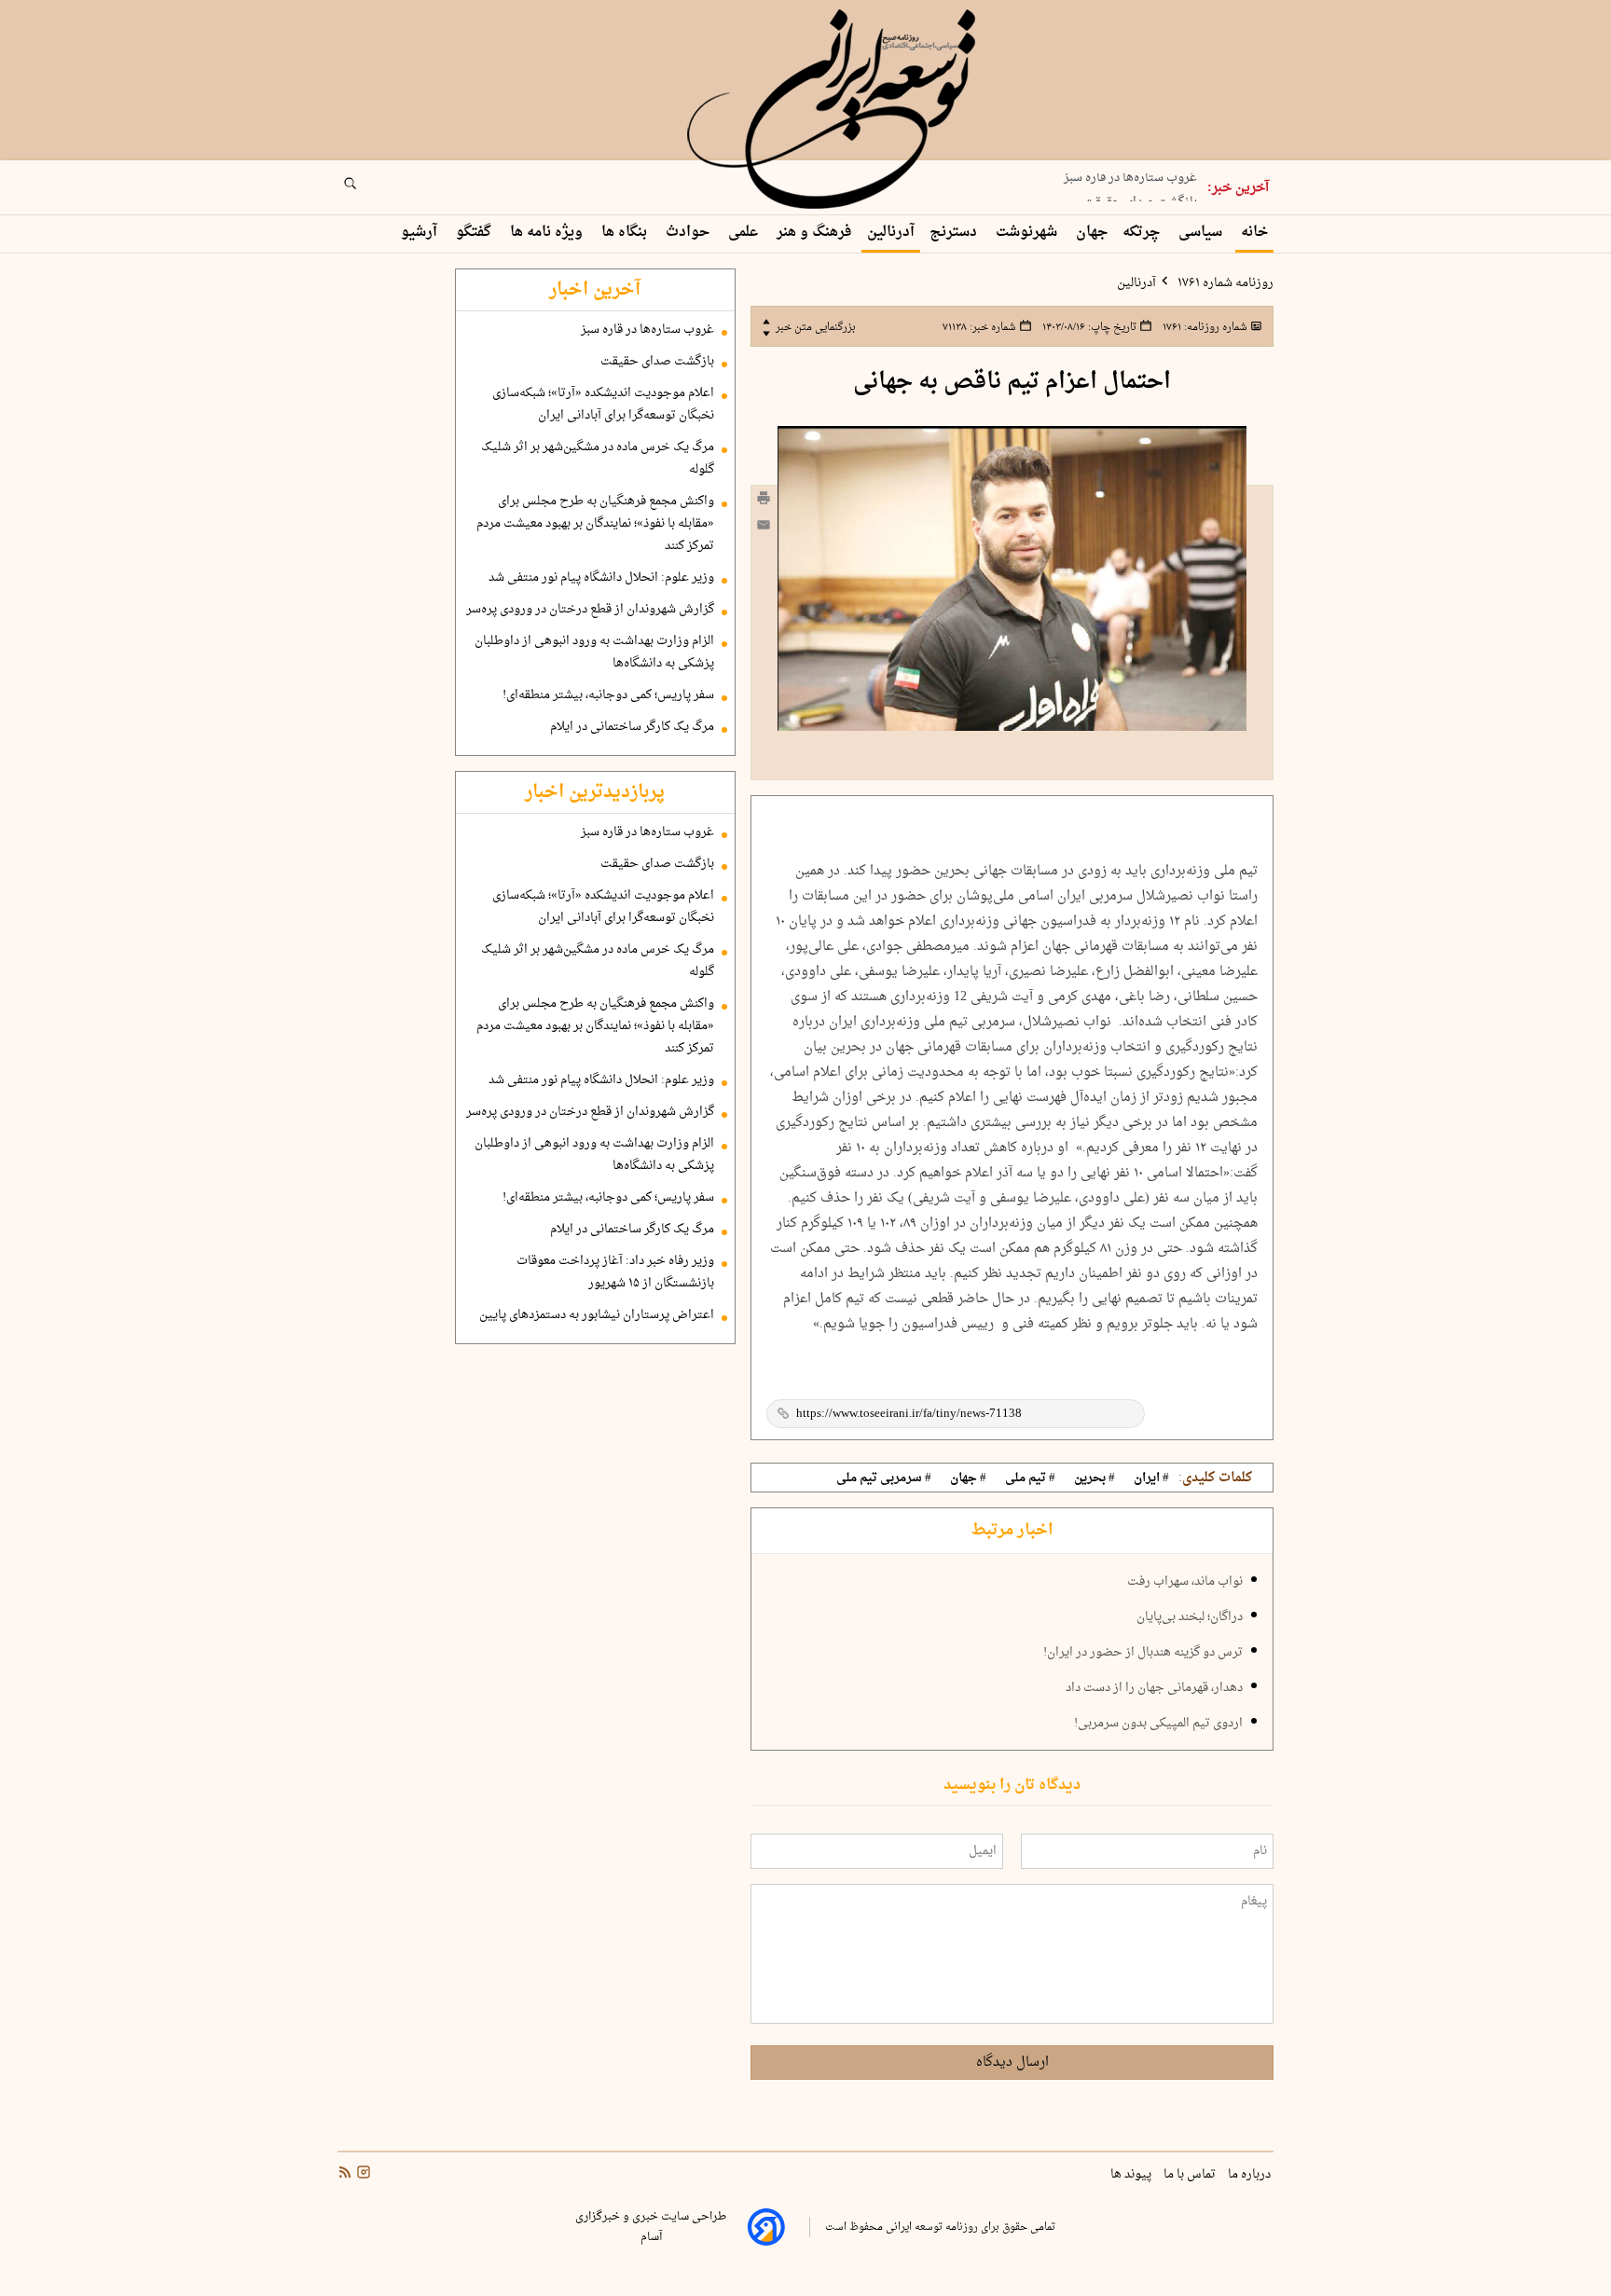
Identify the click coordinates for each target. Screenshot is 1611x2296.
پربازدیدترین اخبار (595, 792)
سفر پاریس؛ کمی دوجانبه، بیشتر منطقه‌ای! (608, 695)
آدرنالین (891, 233)
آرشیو (421, 233)
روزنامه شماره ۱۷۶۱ (1224, 283)
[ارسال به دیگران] (764, 529)
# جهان (968, 1478)
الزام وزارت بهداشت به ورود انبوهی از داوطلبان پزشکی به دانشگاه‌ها (594, 653)
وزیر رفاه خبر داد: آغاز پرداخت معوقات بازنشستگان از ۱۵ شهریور (615, 1272)
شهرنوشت (1028, 233)
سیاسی (1202, 233)
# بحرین (1095, 1478)
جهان (1092, 233)
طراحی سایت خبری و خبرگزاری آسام (651, 2227)
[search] (367, 189)
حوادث (689, 233)
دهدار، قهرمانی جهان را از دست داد (1154, 1688)
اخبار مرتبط (1012, 1531)
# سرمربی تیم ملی (884, 1478)
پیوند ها (1132, 2175)
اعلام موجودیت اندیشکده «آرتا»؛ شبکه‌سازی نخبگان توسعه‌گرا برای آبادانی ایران (603, 405)
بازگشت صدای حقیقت (1140, 193)
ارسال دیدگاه (1012, 2062)
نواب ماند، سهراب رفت (1185, 1582)
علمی (745, 233)
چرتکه (1143, 233)
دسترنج (955, 233)
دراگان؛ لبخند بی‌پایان (1190, 1617)
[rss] (345, 2174)
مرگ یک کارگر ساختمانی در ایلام (632, 727)
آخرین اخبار (595, 290)
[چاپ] (764, 501)
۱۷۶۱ (1204, 327)
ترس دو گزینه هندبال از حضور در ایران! (1143, 1653)
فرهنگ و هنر (814, 233)
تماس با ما (1191, 2175)
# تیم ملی (1030, 1478)
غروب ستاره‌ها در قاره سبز (647, 330)
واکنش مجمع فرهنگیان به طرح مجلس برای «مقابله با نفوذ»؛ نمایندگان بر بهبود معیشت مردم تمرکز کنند (595, 524)
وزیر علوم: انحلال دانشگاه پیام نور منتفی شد (601, 578)
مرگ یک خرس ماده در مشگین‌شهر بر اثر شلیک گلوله (598, 459)
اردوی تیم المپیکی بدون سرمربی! (1158, 1724)
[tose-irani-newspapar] (834, 110)
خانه (1254, 233)
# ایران (1151, 1478)
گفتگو (475, 233)
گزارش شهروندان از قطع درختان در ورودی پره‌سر (590, 610)
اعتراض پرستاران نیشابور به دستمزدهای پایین (597, 1315)
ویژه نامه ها (548, 233)
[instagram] (362, 2174)
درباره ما (1251, 2175)
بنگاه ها (626, 233)
